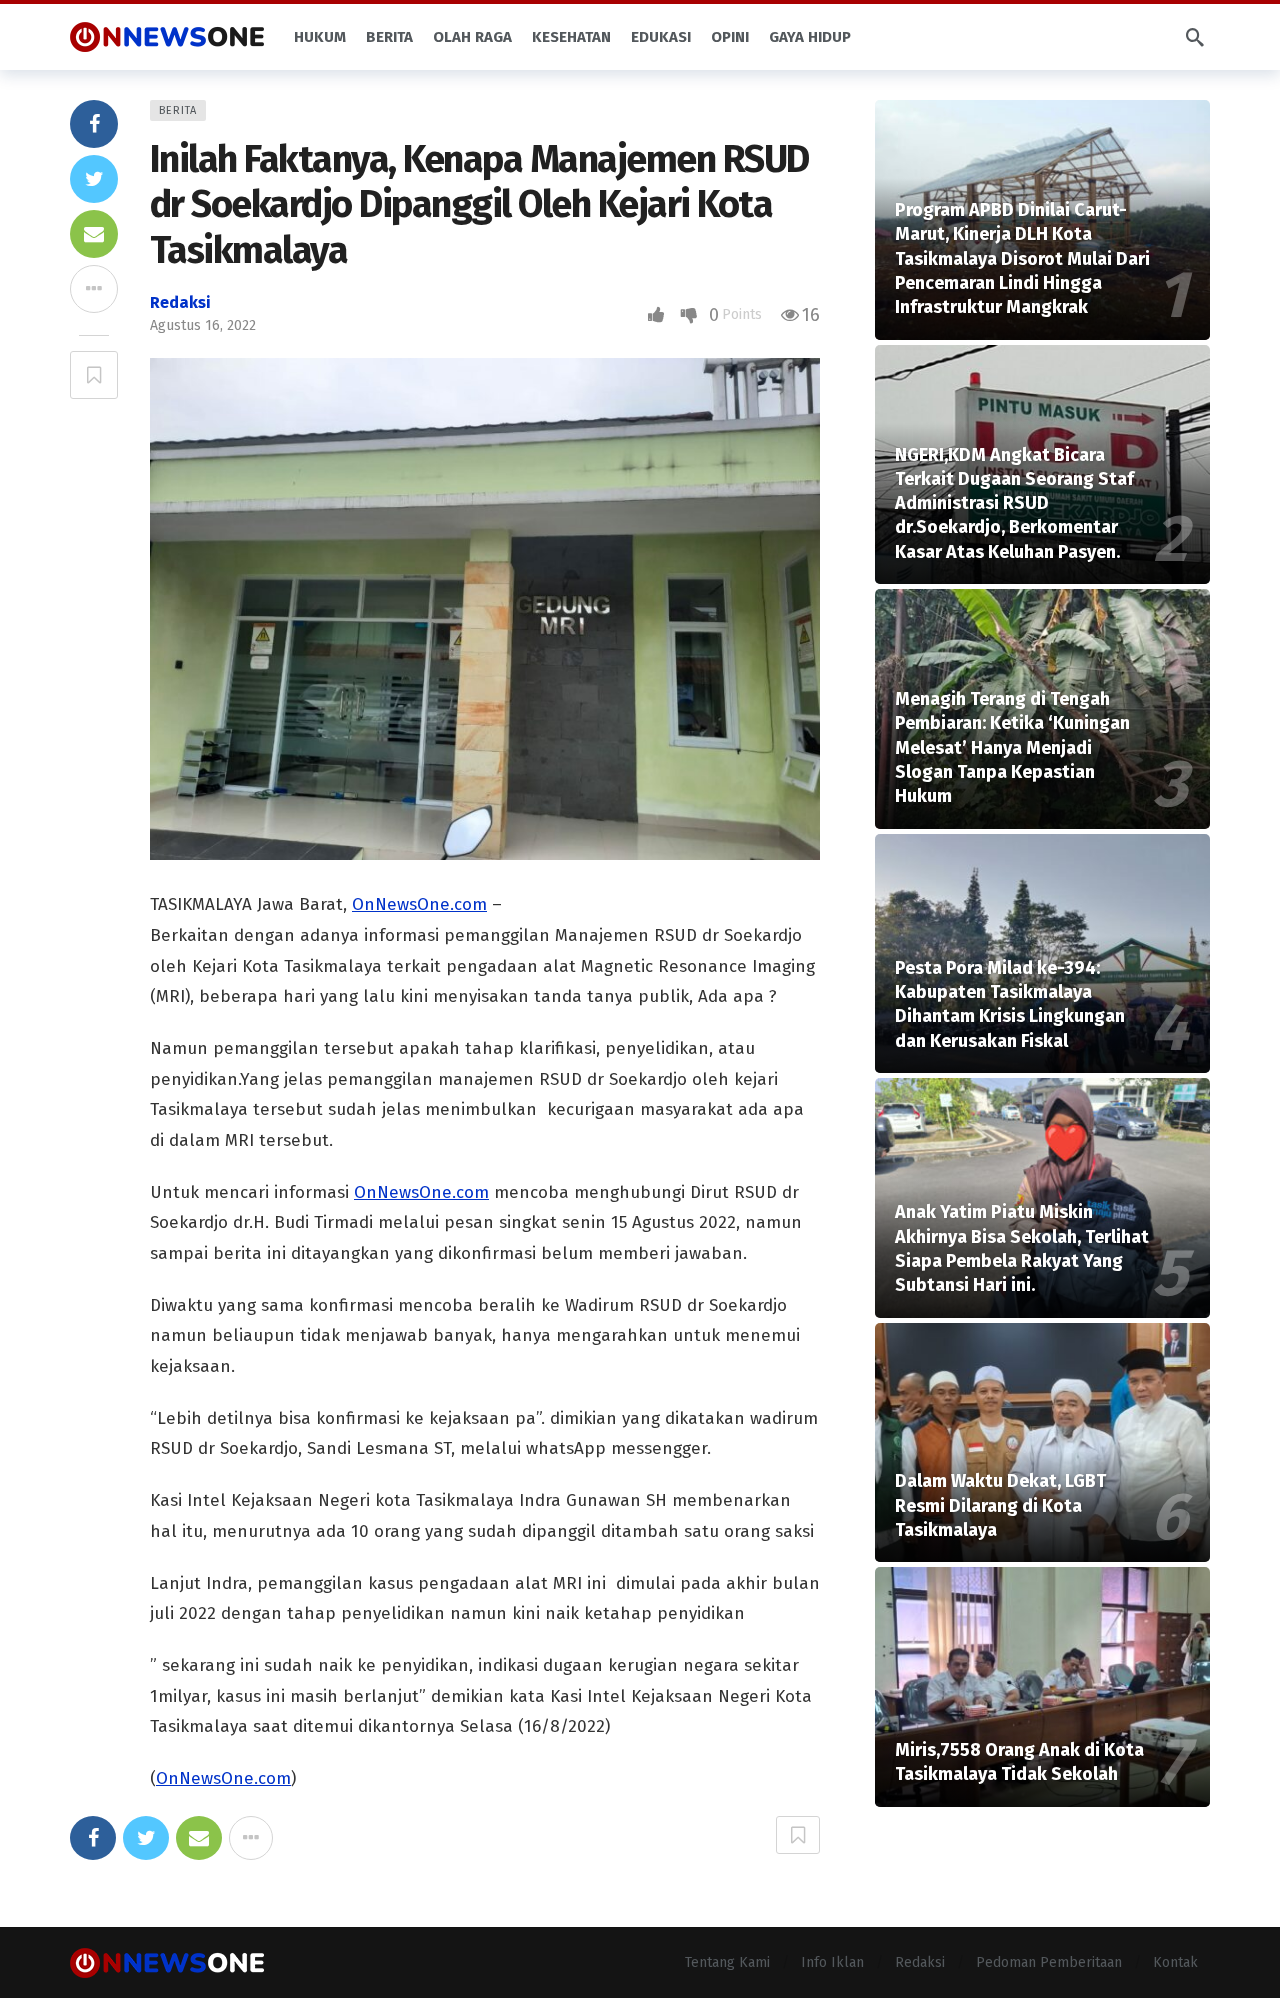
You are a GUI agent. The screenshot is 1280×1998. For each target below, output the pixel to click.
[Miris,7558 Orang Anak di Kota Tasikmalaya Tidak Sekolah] (1042, 1687)
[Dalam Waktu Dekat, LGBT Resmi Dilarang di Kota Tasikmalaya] (1042, 1443)
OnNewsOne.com (419, 904)
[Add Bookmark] (94, 375)
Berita (178, 110)
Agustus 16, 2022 (203, 325)
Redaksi (180, 302)
